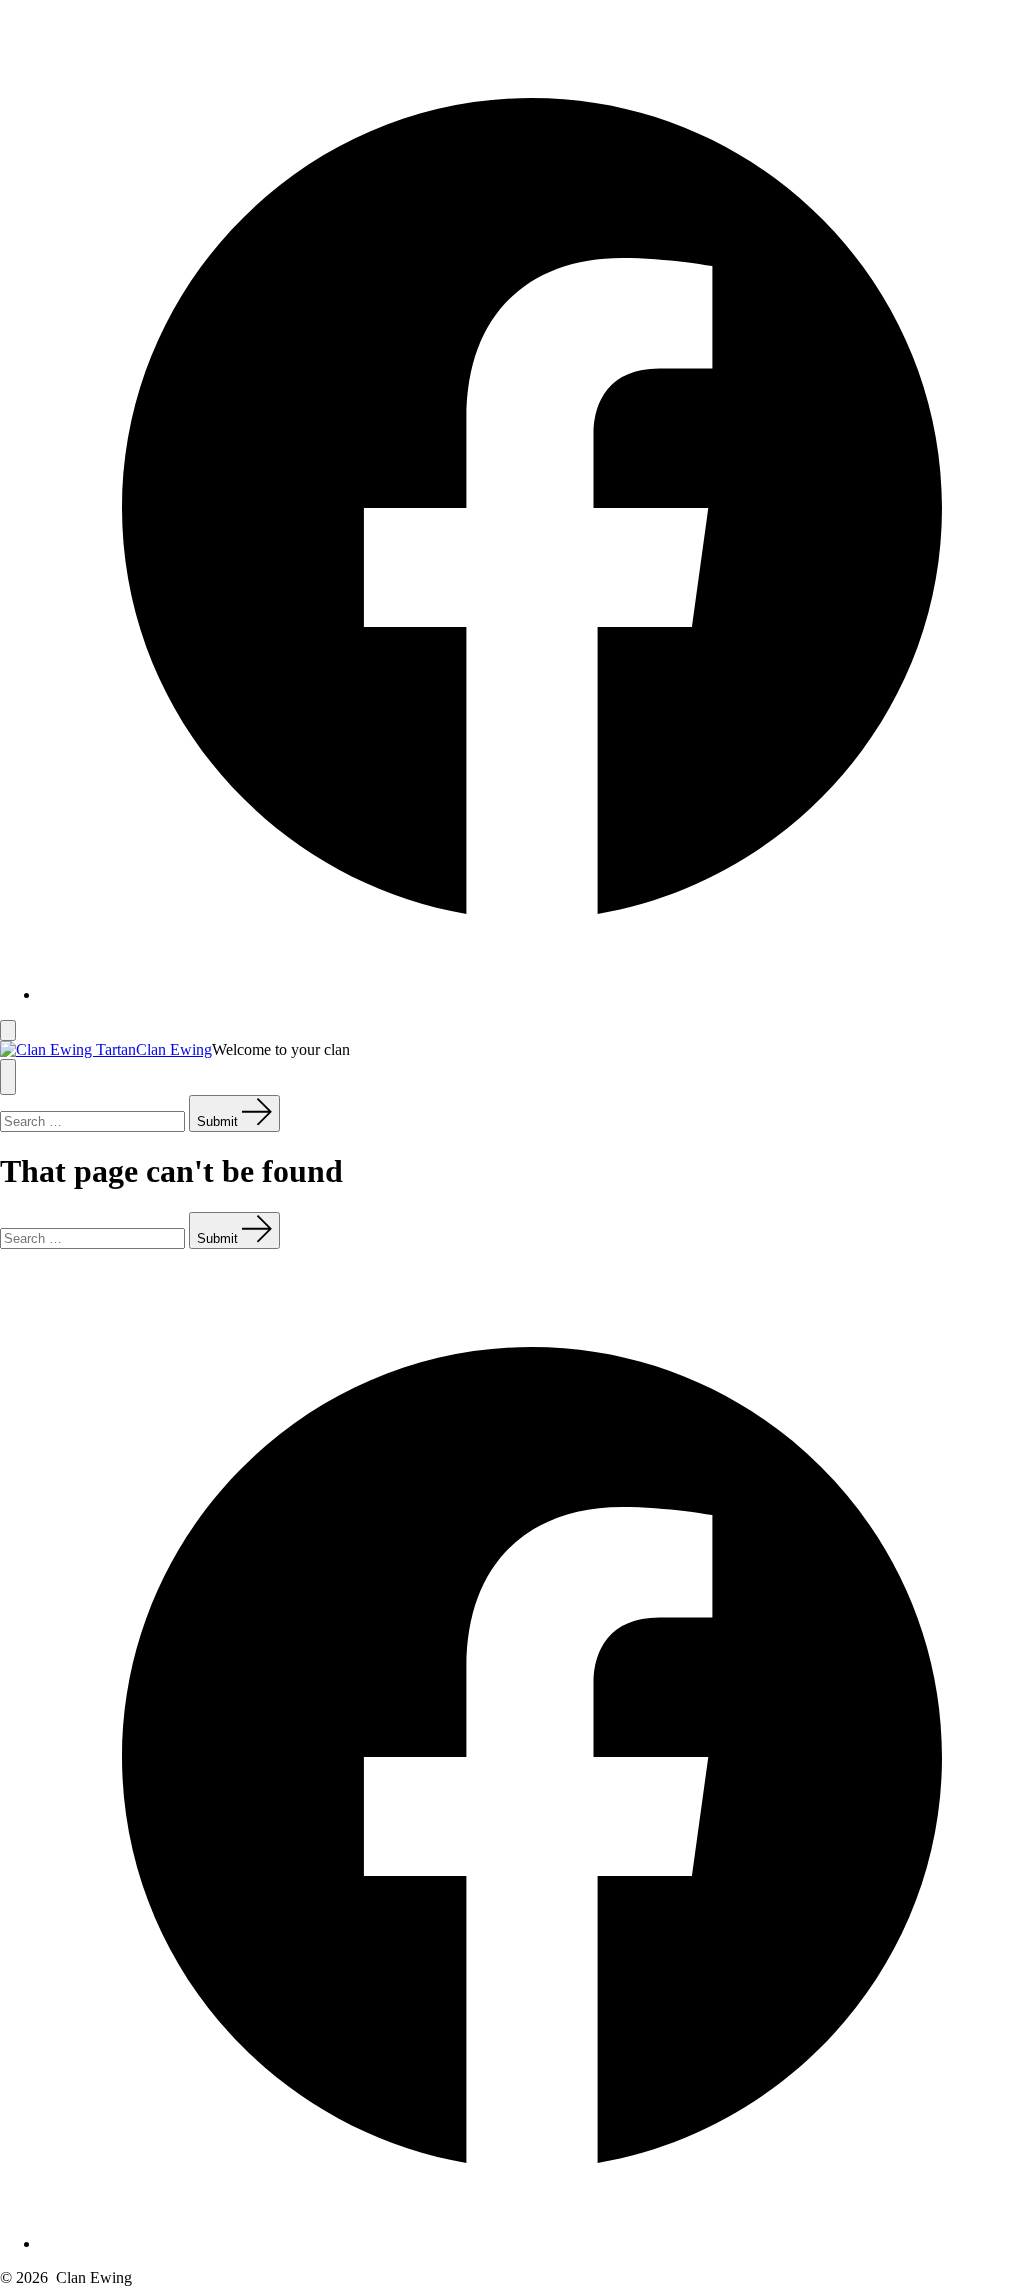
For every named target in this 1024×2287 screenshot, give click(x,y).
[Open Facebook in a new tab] (532, 994)
